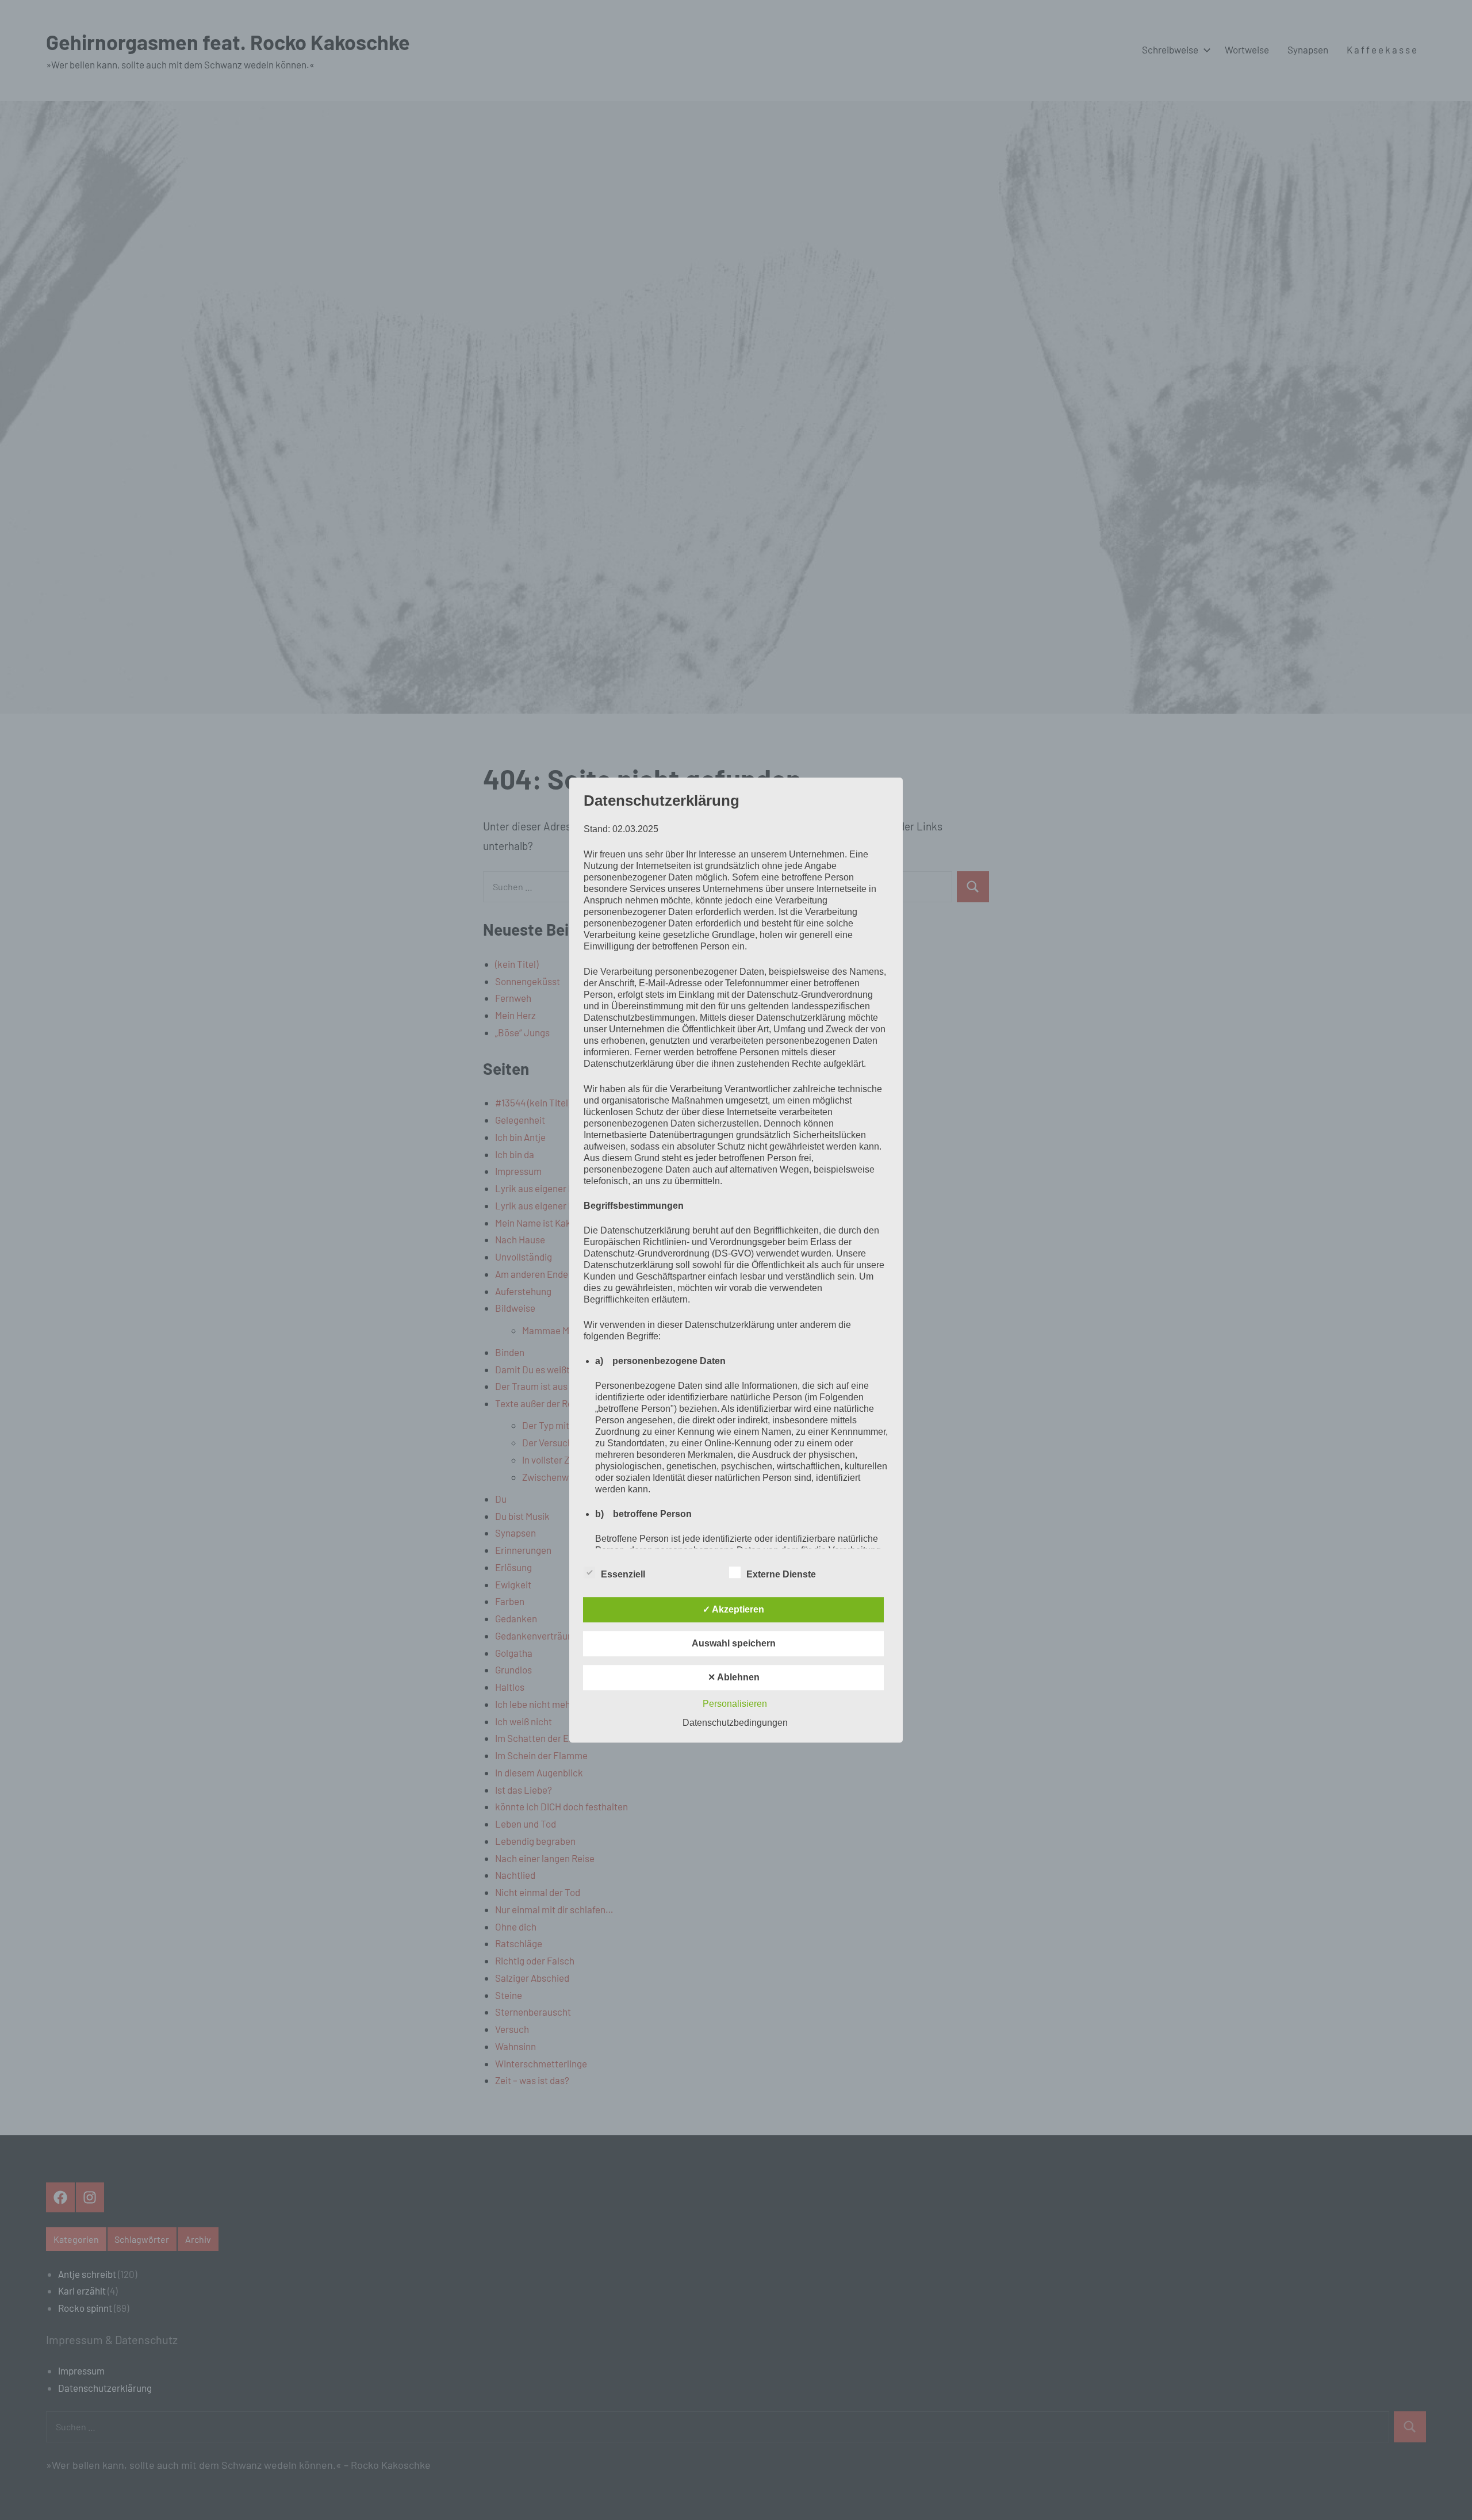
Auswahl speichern (734, 1643)
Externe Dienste (781, 1574)
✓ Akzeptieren (733, 1609)
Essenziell (623, 1574)
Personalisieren (735, 1704)
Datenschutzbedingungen (735, 1723)
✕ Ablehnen (734, 1677)
